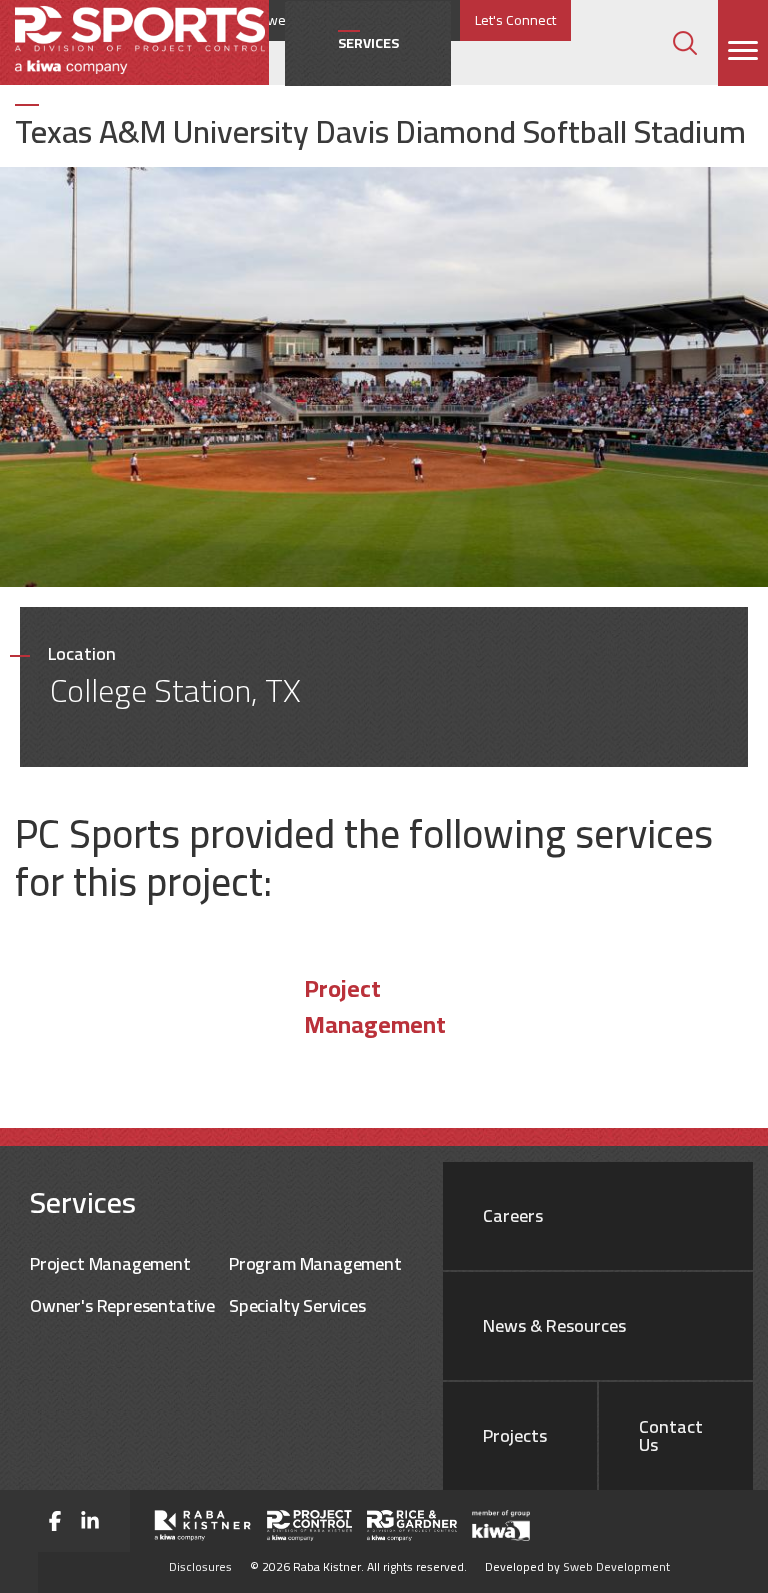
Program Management (315, 1263)
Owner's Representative (122, 1305)
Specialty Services (297, 1305)
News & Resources (554, 1326)
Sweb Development (616, 1566)
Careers (513, 1216)
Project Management (375, 1007)
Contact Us (671, 1436)
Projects (515, 1436)
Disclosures (200, 1566)
